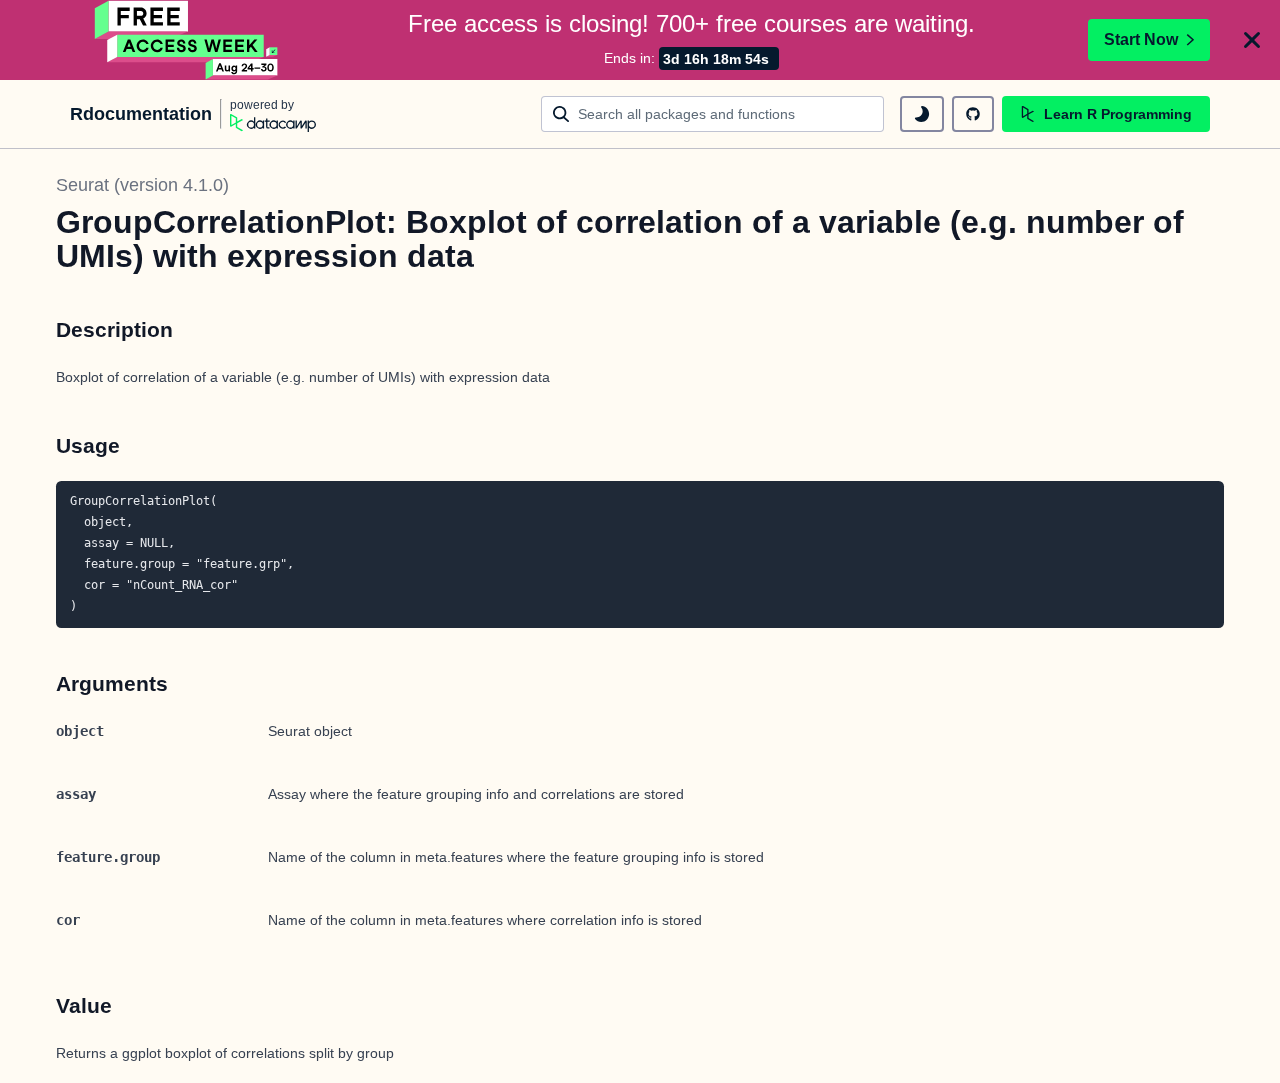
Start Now (1141, 39)
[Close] (1252, 40)
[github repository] (973, 114)
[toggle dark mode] (922, 114)
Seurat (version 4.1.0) (142, 185)
